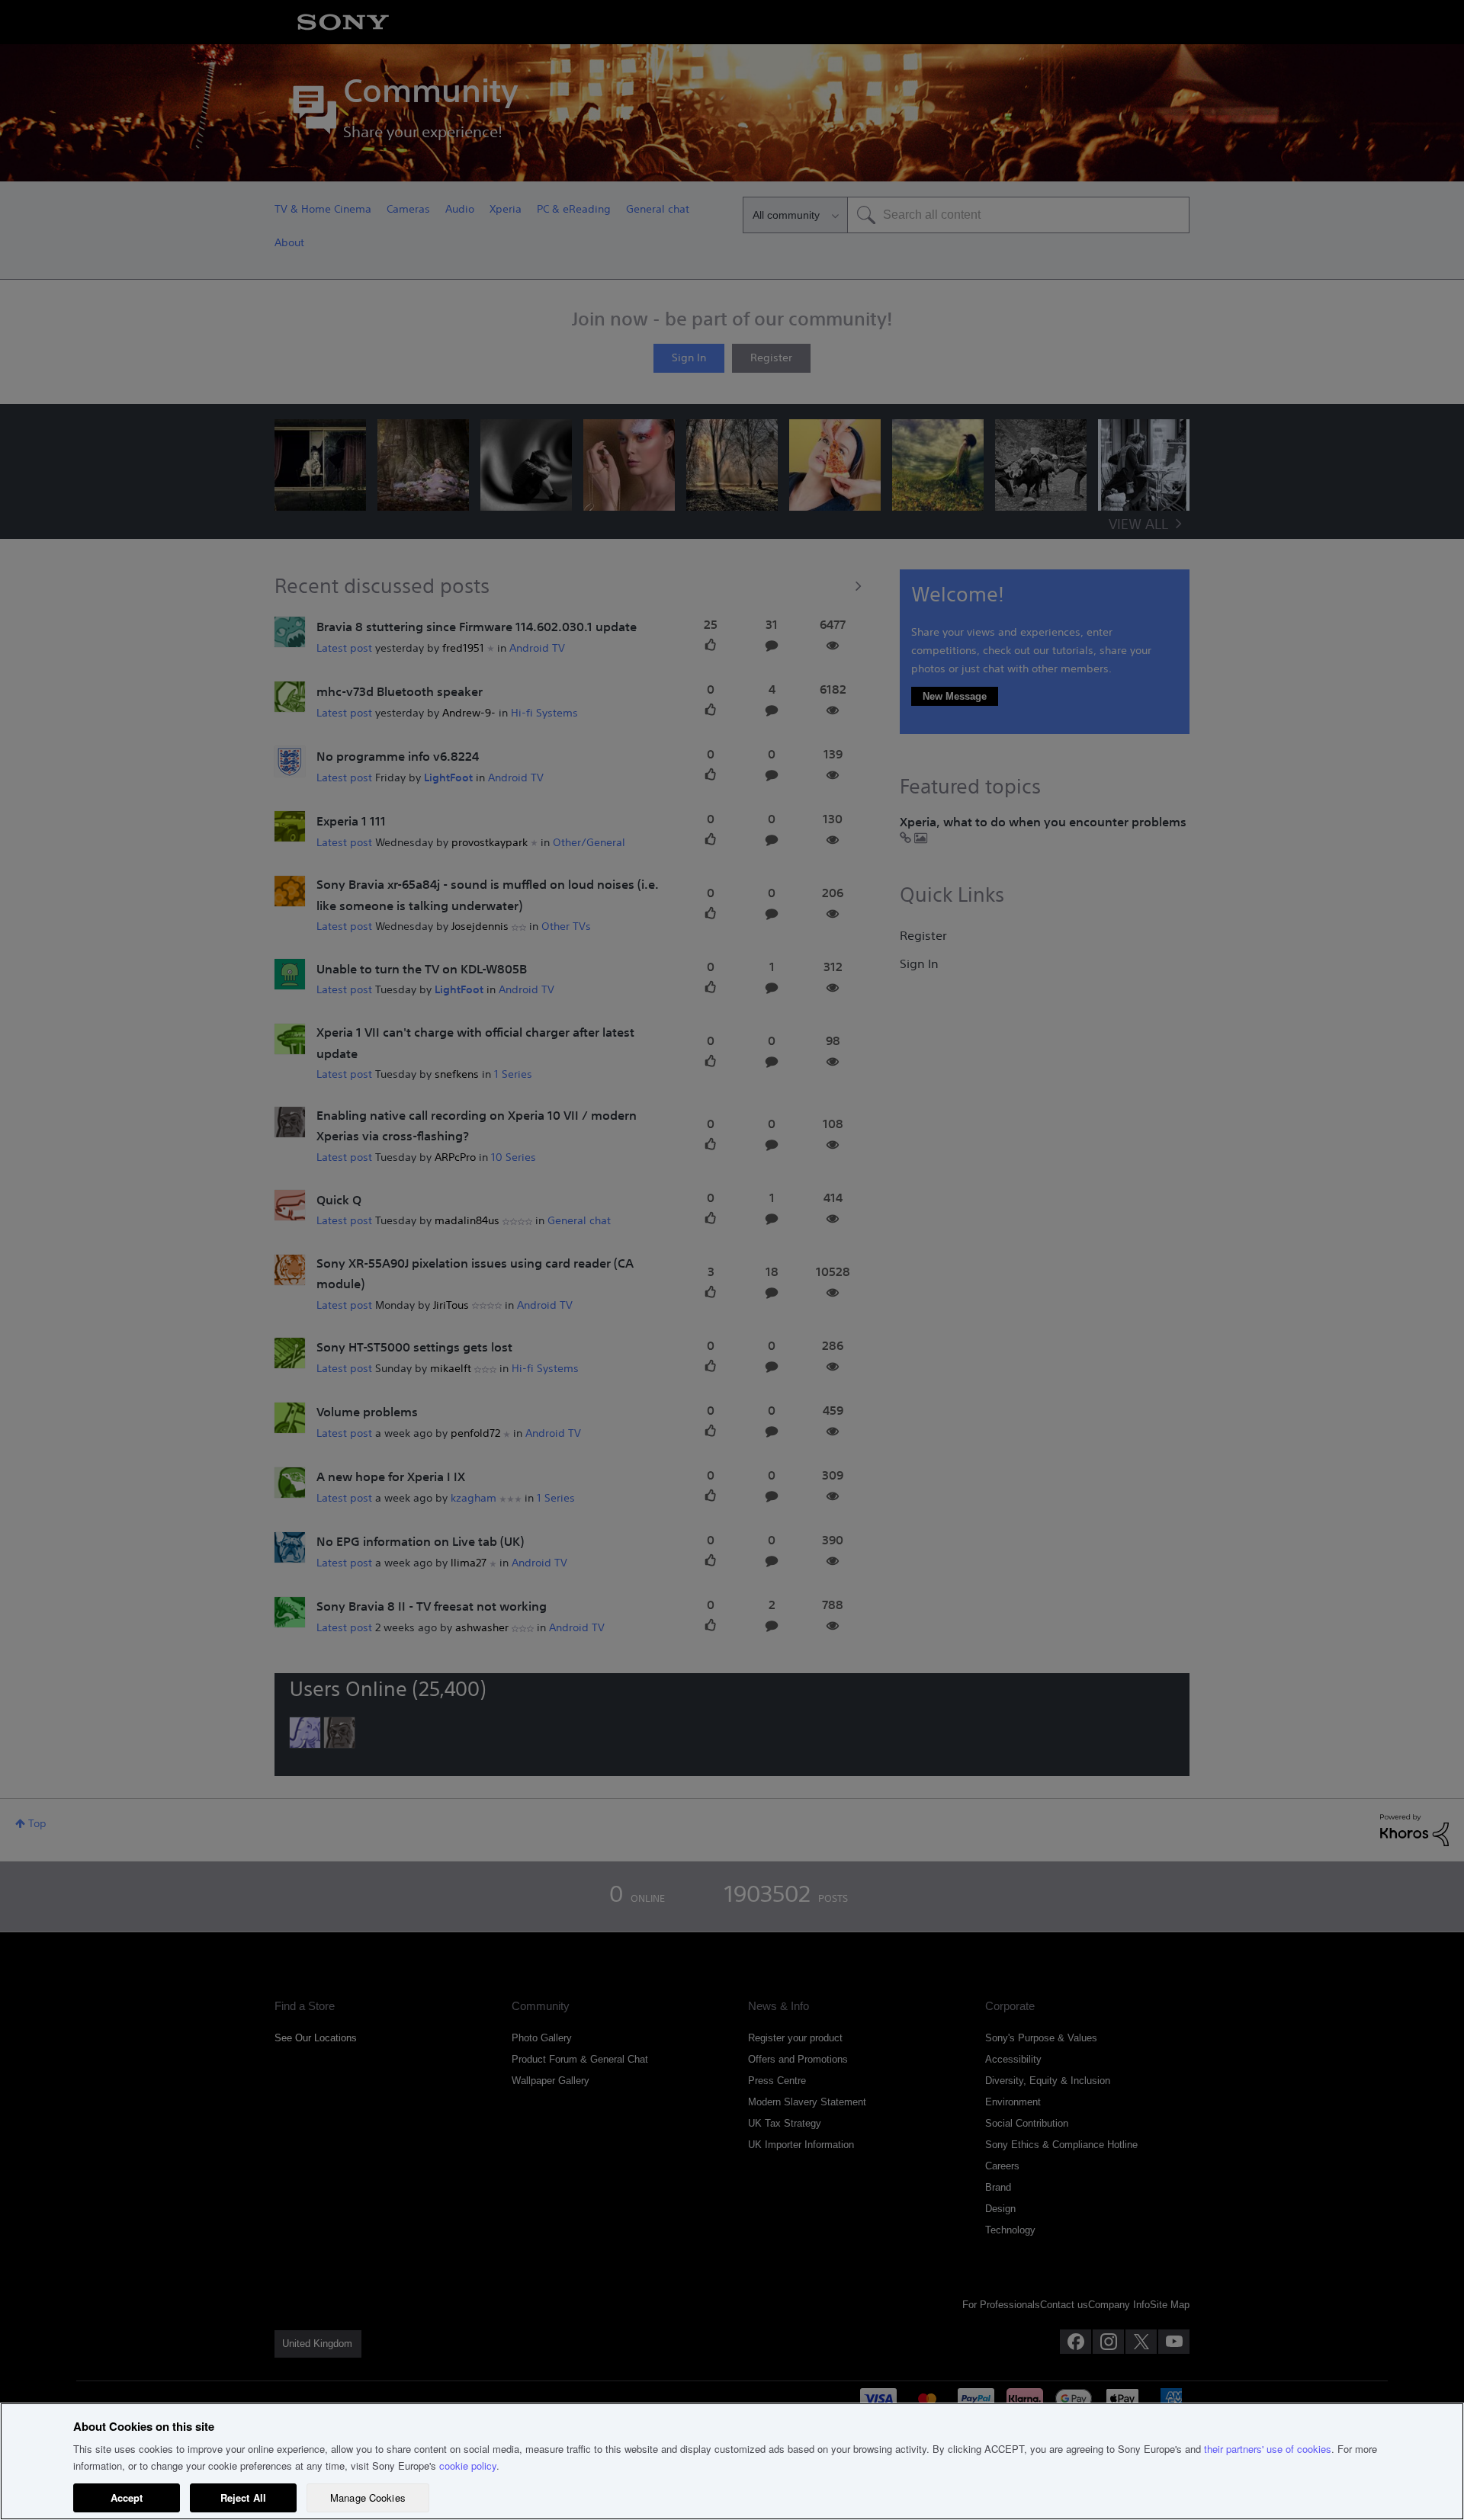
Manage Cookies (368, 2498)
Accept (127, 2498)
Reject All (243, 2498)
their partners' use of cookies (1268, 2449)
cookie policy (468, 2465)
